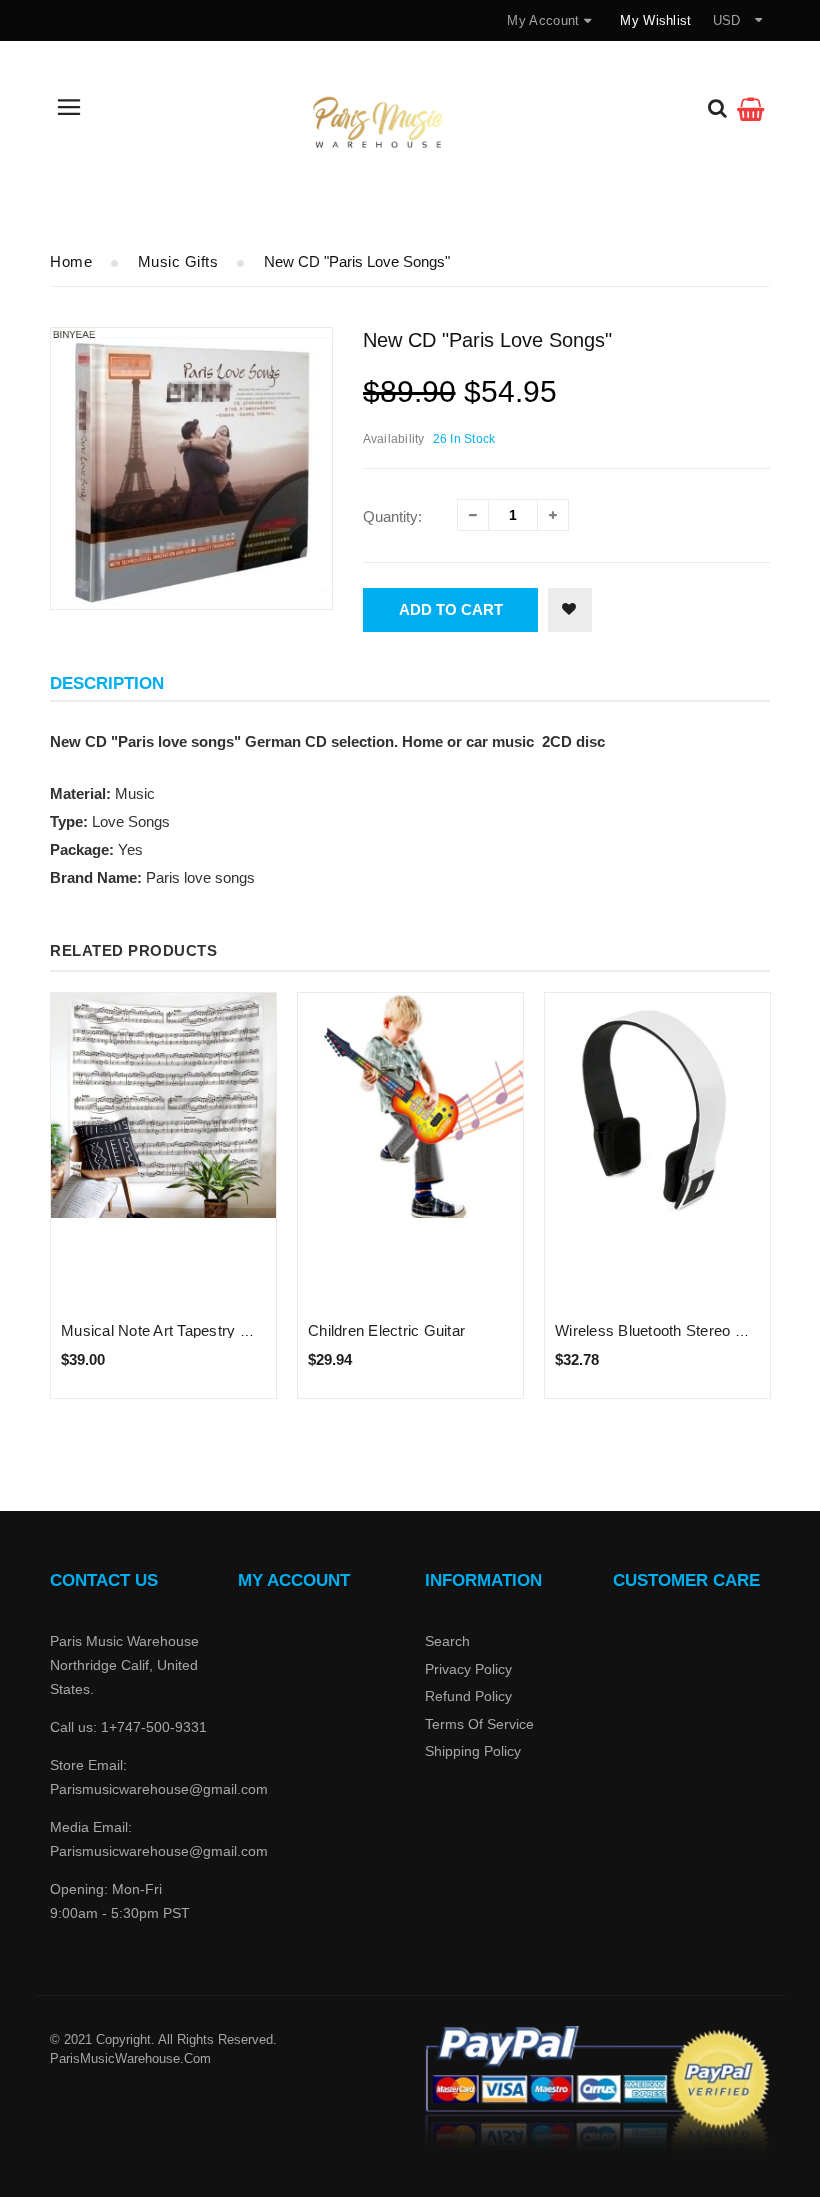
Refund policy (468, 1696)
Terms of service (479, 1724)
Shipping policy (473, 1751)
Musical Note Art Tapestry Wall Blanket (192, 1330)
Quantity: (392, 516)
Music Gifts (178, 261)
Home (71, 261)
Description (107, 683)
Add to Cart (451, 609)
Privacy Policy (468, 1669)
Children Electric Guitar (386, 1330)
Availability (394, 439)
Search (447, 1641)
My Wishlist (655, 20)
